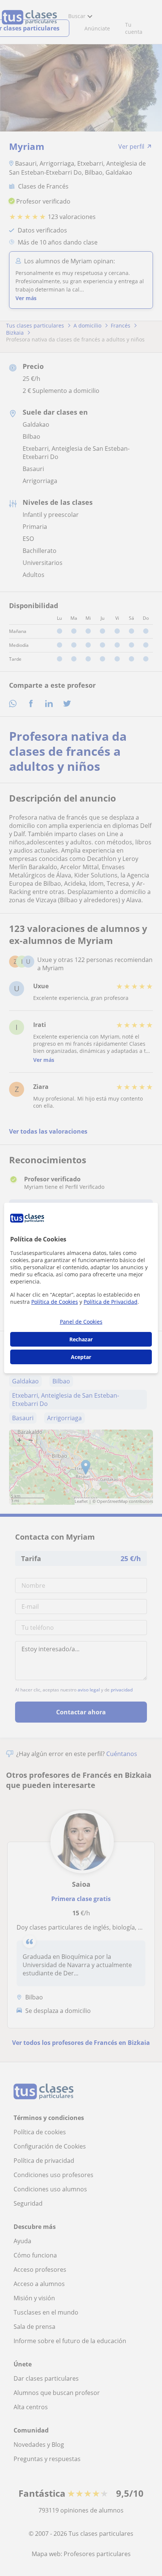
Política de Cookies (55, 1302)
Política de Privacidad (111, 1302)
